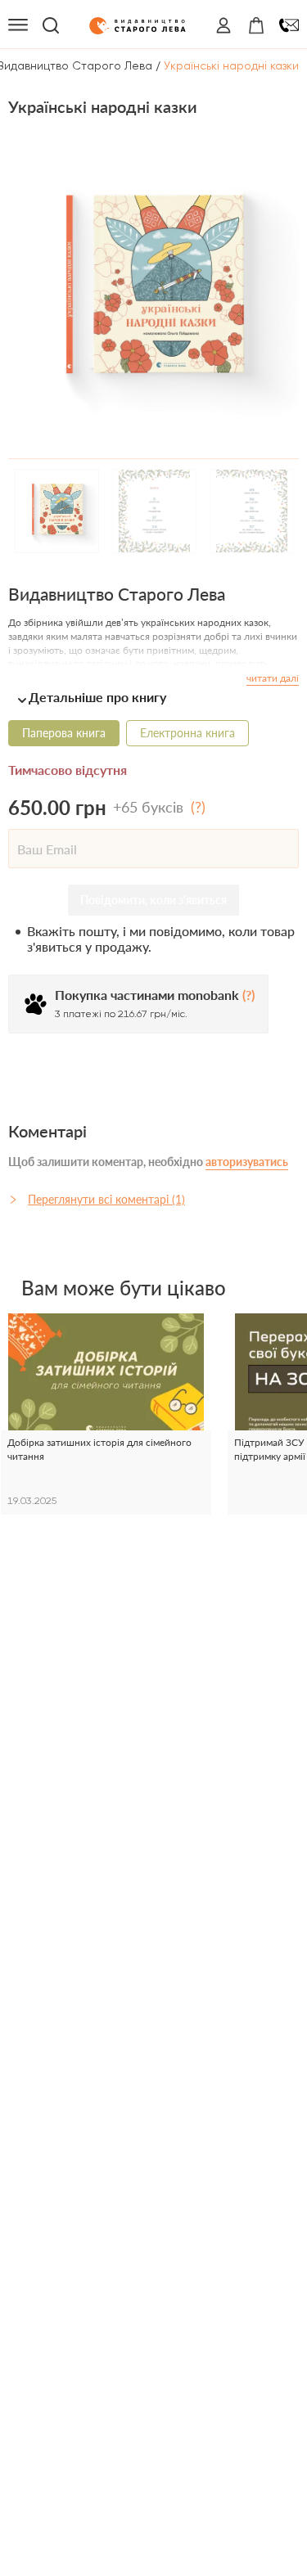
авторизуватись (247, 1162)
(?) (198, 807)
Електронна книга (187, 733)
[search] (51, 25)
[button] (153, 697)
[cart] (256, 25)
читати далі (273, 678)
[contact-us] (289, 25)
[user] (223, 25)
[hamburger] (18, 25)
